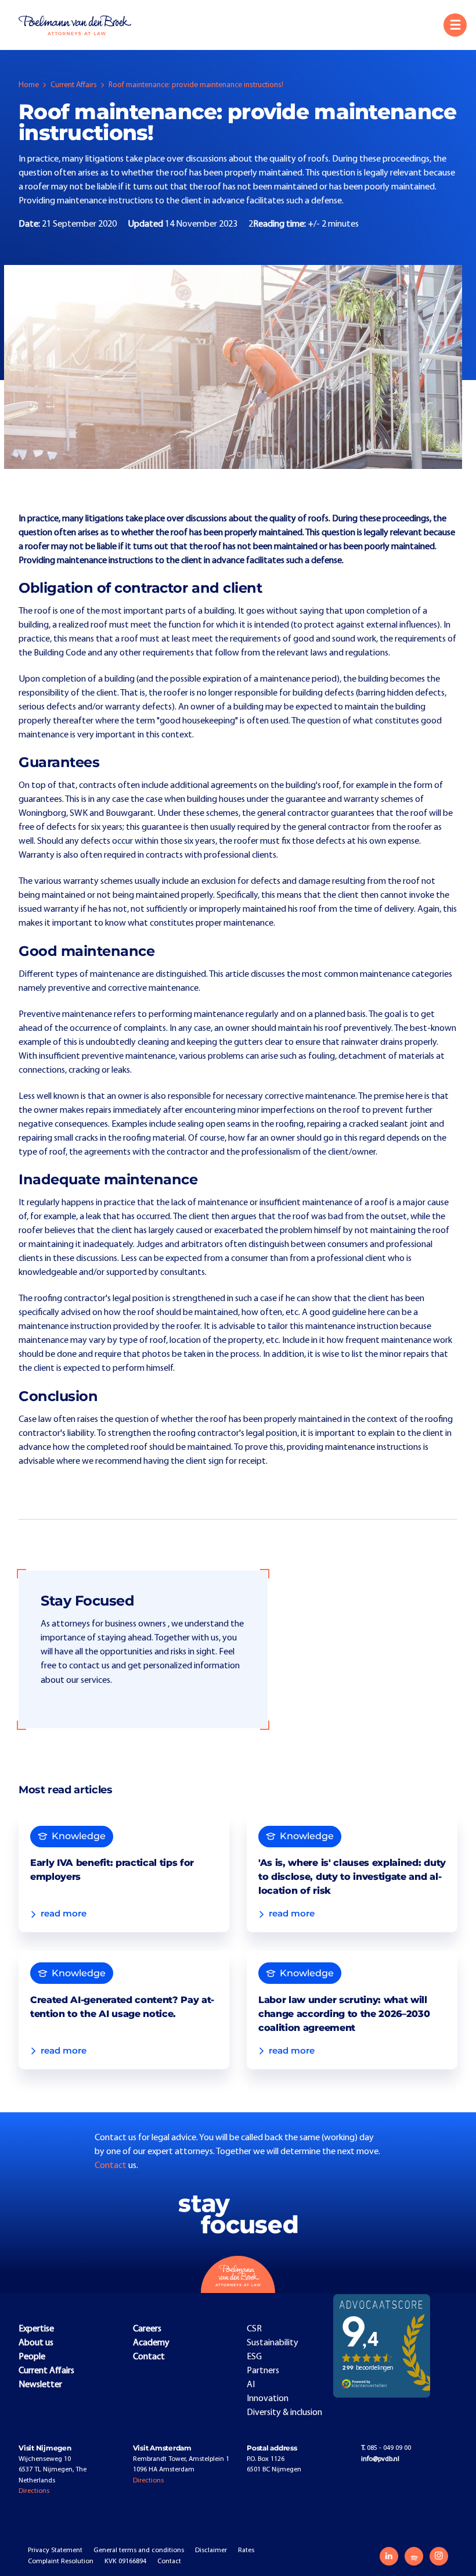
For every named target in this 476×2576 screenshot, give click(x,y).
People (32, 2357)
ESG (254, 2357)
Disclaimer (211, 2550)
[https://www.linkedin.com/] (389, 2556)
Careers (147, 2329)
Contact (111, 2166)
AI (251, 2385)
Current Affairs (74, 85)
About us (36, 2343)
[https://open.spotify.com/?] (414, 2556)
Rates (246, 2550)
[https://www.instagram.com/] (439, 2556)
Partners (263, 2371)
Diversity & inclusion (284, 2413)
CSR (254, 2329)
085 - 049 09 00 (386, 2448)
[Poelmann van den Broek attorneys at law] (81, 25)
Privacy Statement (55, 2550)
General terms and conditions (139, 2550)
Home (29, 85)
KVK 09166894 (125, 2561)
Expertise (36, 2329)
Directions (34, 2491)
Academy (151, 2343)
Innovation (268, 2399)
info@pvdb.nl (380, 2459)
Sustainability (273, 2343)
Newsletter (40, 2385)
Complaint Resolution (61, 2561)
